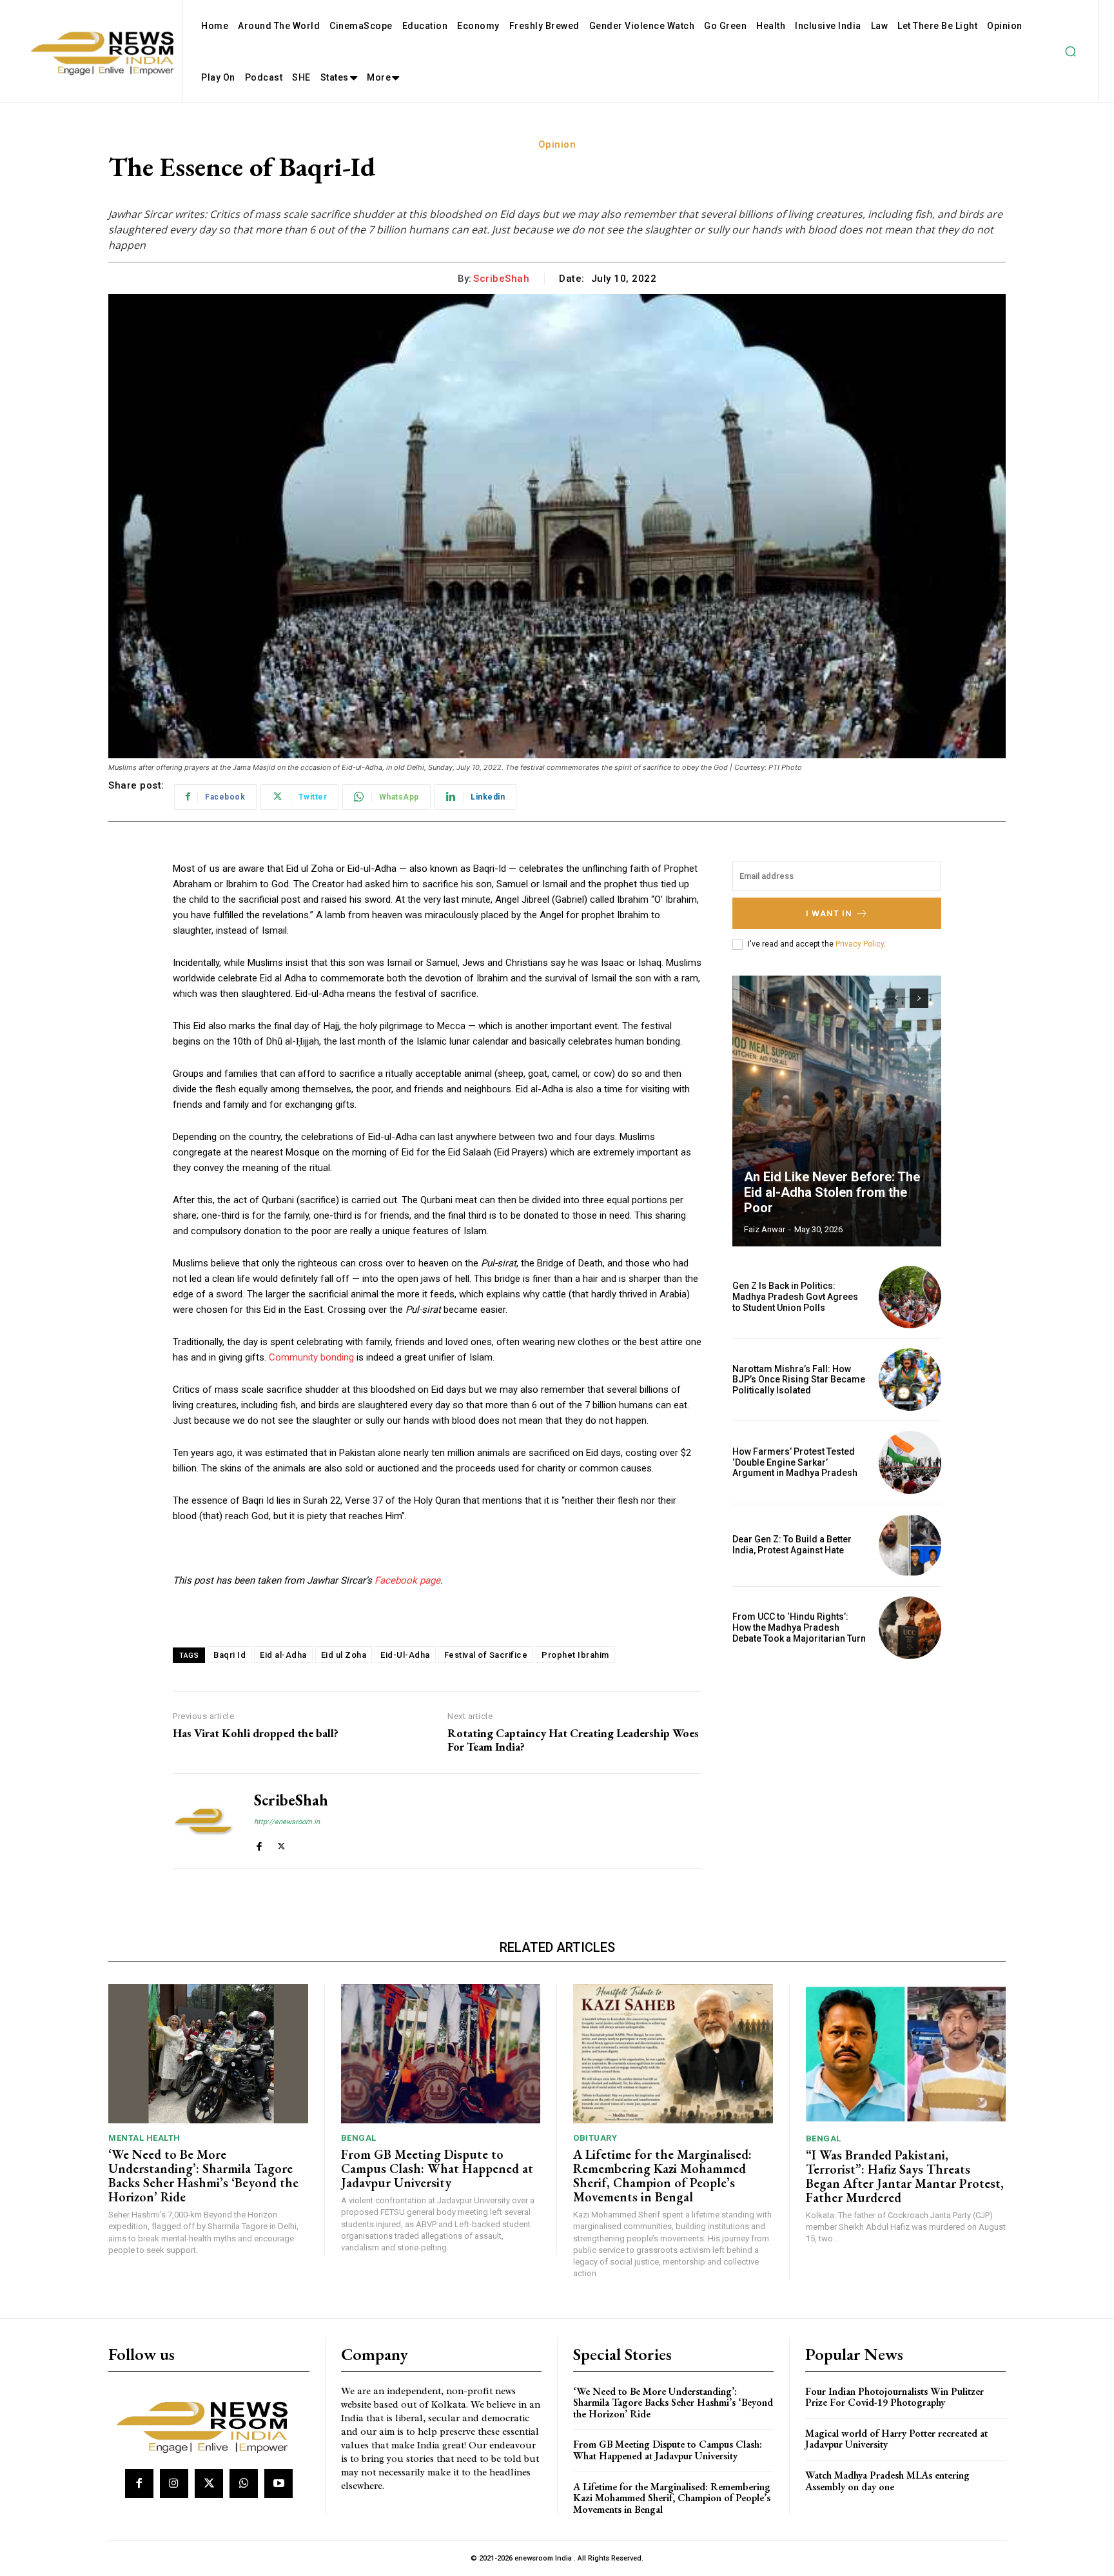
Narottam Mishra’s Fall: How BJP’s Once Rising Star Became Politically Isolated (799, 1380)
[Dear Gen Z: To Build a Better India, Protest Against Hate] (910, 1545)
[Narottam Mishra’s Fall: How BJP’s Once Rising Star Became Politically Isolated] (910, 1380)
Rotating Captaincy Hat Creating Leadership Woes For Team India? (573, 1740)
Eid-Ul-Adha (405, 1655)
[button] (1070, 52)
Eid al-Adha (283, 1655)
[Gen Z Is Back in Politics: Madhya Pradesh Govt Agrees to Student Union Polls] (910, 1297)
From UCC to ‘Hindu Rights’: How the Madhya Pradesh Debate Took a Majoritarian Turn (799, 1627)
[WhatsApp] (244, 2483)
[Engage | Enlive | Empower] (207, 2425)
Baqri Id (230, 1655)
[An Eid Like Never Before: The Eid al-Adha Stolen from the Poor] (837, 1111)
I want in (829, 913)
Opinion (557, 144)
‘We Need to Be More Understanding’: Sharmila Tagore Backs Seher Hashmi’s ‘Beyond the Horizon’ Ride (203, 2176)
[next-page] (919, 998)
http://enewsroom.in (287, 1822)
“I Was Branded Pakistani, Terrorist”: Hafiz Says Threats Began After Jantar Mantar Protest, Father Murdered (905, 2176)
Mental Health (144, 2138)
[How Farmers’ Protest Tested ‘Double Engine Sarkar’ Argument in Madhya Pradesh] (910, 1462)
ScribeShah (501, 279)
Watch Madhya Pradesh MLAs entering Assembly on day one (887, 2481)
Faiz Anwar (765, 1229)
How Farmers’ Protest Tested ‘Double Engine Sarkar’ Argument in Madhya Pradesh (795, 1462)
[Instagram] (174, 2483)
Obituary (595, 2138)
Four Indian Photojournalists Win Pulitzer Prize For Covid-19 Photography (894, 2397)
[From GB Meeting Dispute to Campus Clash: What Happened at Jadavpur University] (441, 2054)
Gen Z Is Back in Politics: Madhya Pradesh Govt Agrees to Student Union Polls (795, 1297)
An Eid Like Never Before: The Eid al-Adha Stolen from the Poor (832, 1192)
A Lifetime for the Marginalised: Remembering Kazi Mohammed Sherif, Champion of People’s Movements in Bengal (662, 2176)
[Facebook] (259, 1844)
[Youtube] (278, 2483)
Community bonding (311, 1357)
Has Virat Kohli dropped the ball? (256, 1733)
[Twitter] (281, 1844)
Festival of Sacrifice (486, 1655)
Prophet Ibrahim (575, 1655)
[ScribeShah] (204, 1821)
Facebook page (407, 1580)
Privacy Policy (860, 944)
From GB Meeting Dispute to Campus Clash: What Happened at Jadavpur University (437, 2168)
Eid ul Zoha (344, 1655)
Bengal (359, 2138)
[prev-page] (896, 998)
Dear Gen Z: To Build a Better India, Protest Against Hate (792, 1545)
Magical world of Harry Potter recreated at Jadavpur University (896, 2439)
